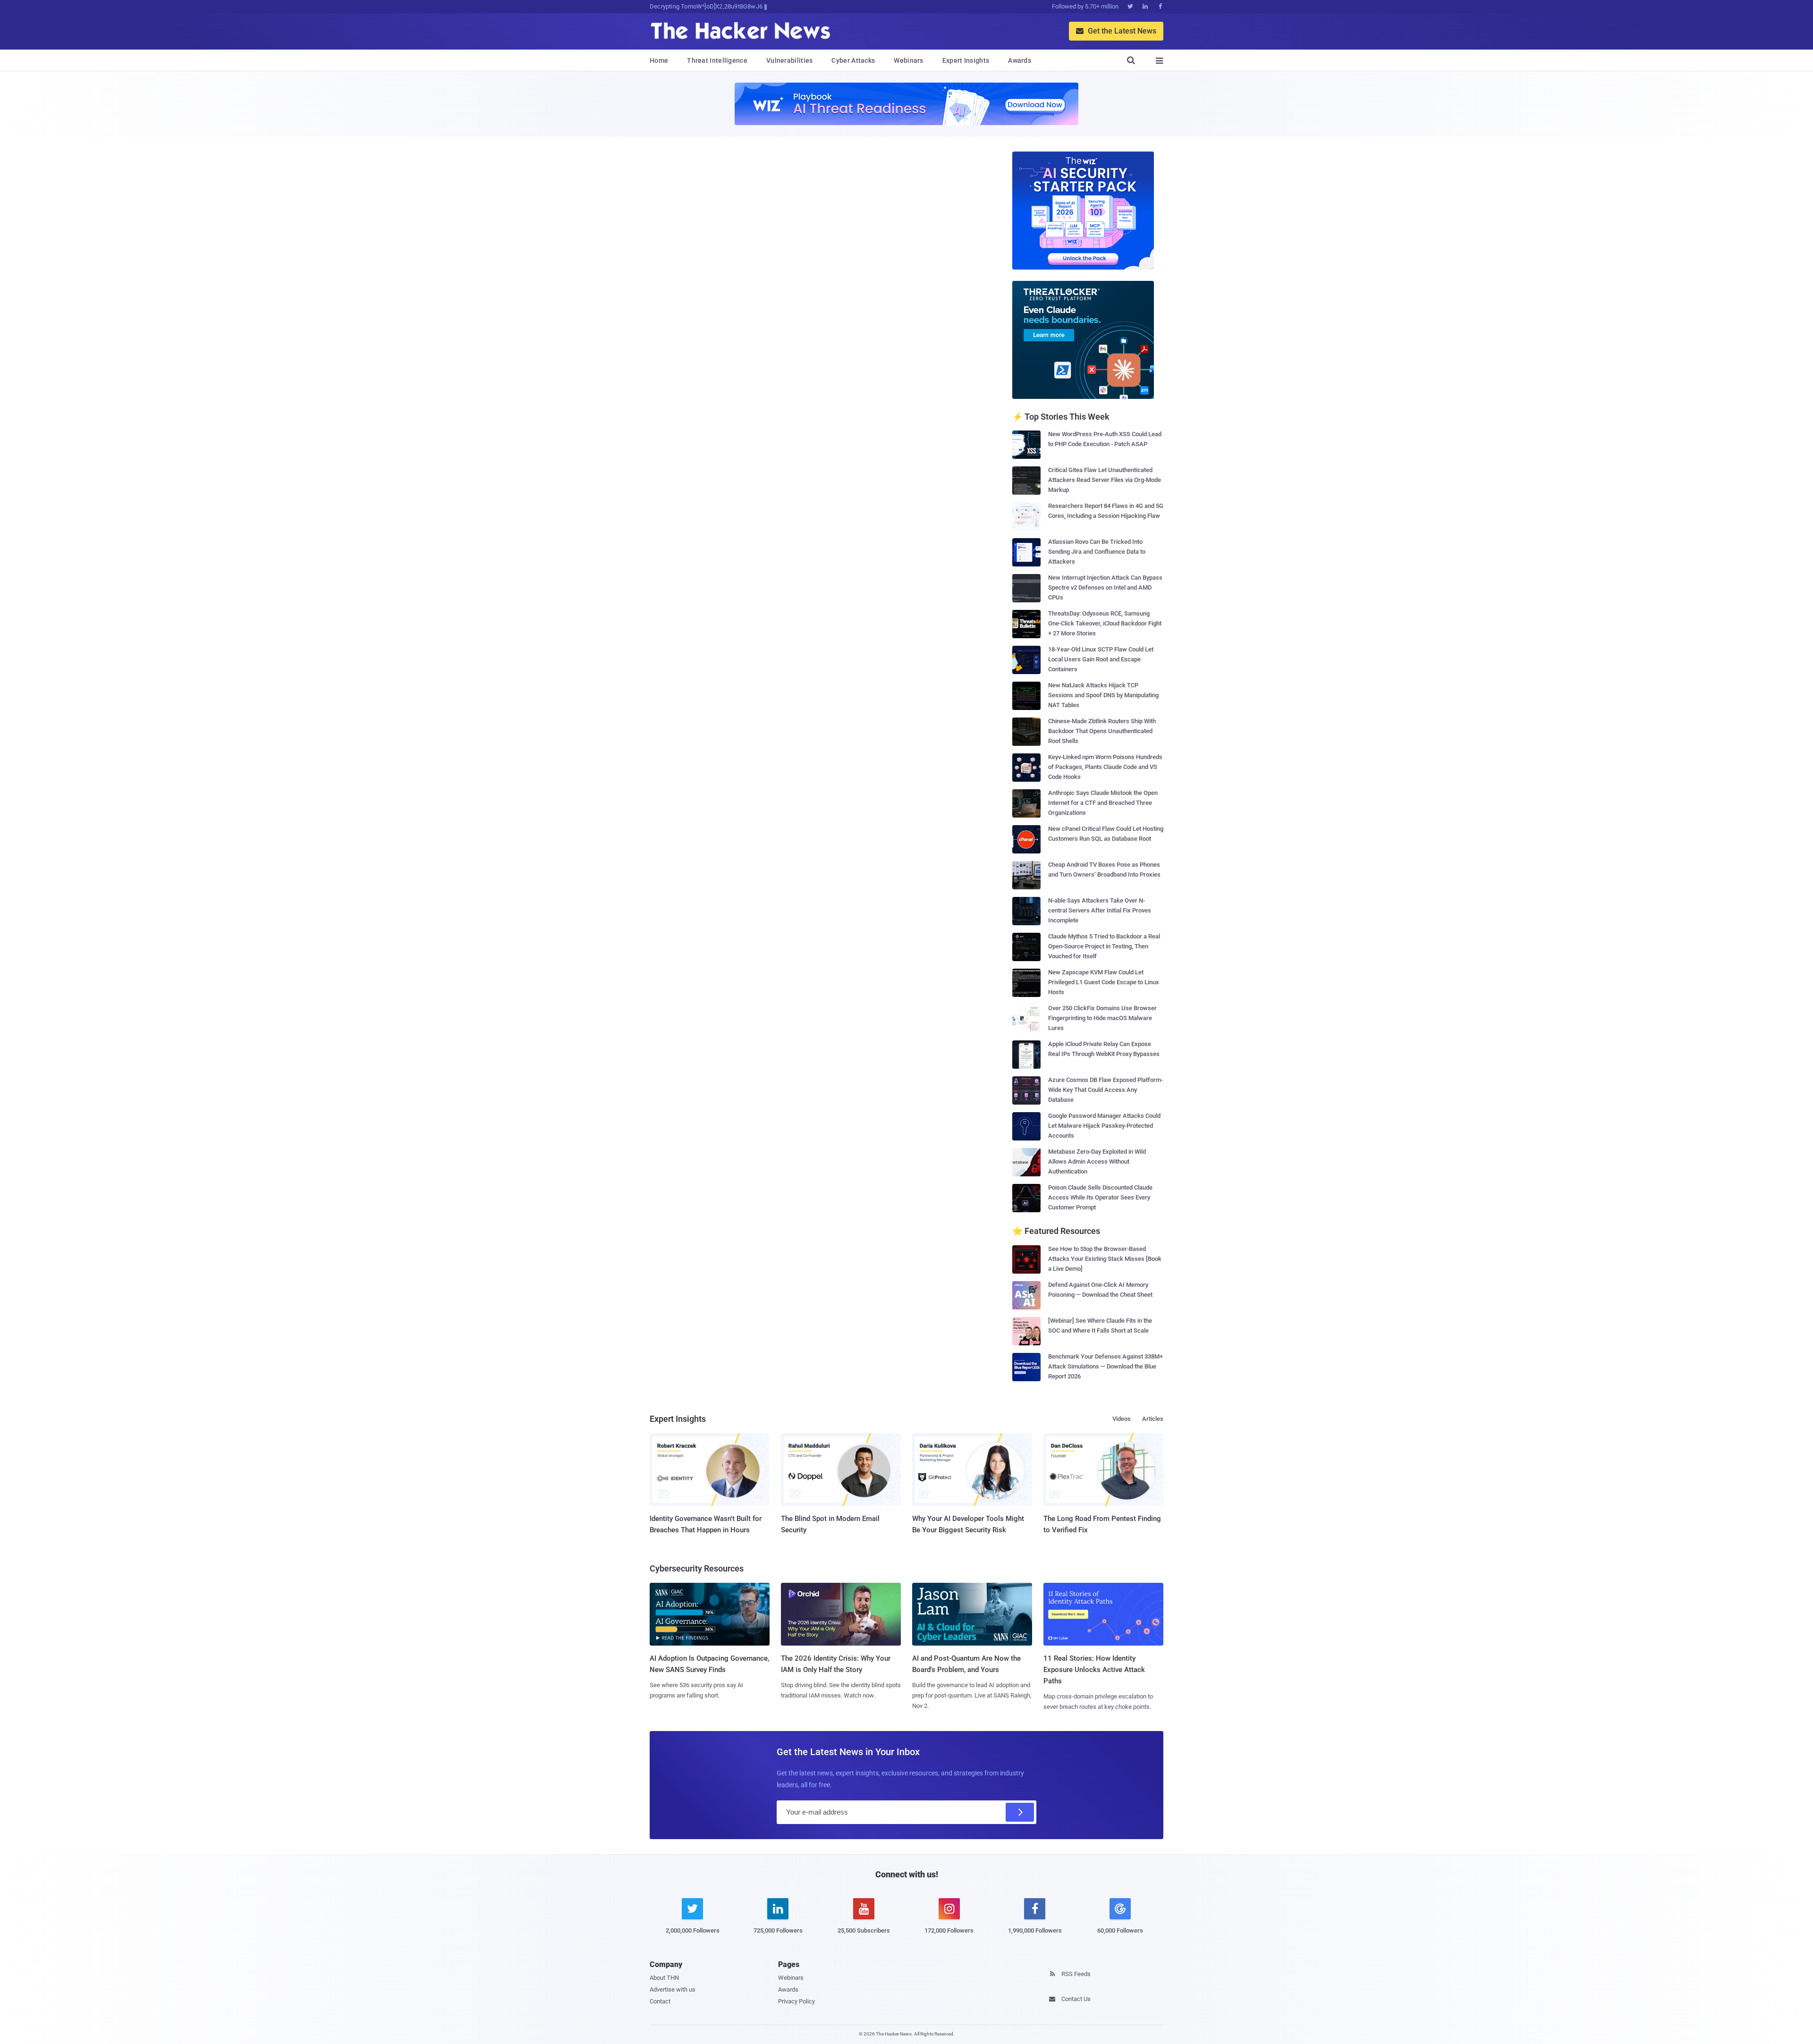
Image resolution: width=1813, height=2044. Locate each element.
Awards (1020, 60)
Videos (1122, 1419)
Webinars (908, 60)
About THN (664, 1978)
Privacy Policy (796, 2001)
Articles (1153, 1419)
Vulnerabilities (790, 60)
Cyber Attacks (853, 60)
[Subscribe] (1020, 1812)
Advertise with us (673, 1989)
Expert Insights (966, 60)
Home (659, 60)
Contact (660, 2001)
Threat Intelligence (717, 60)
